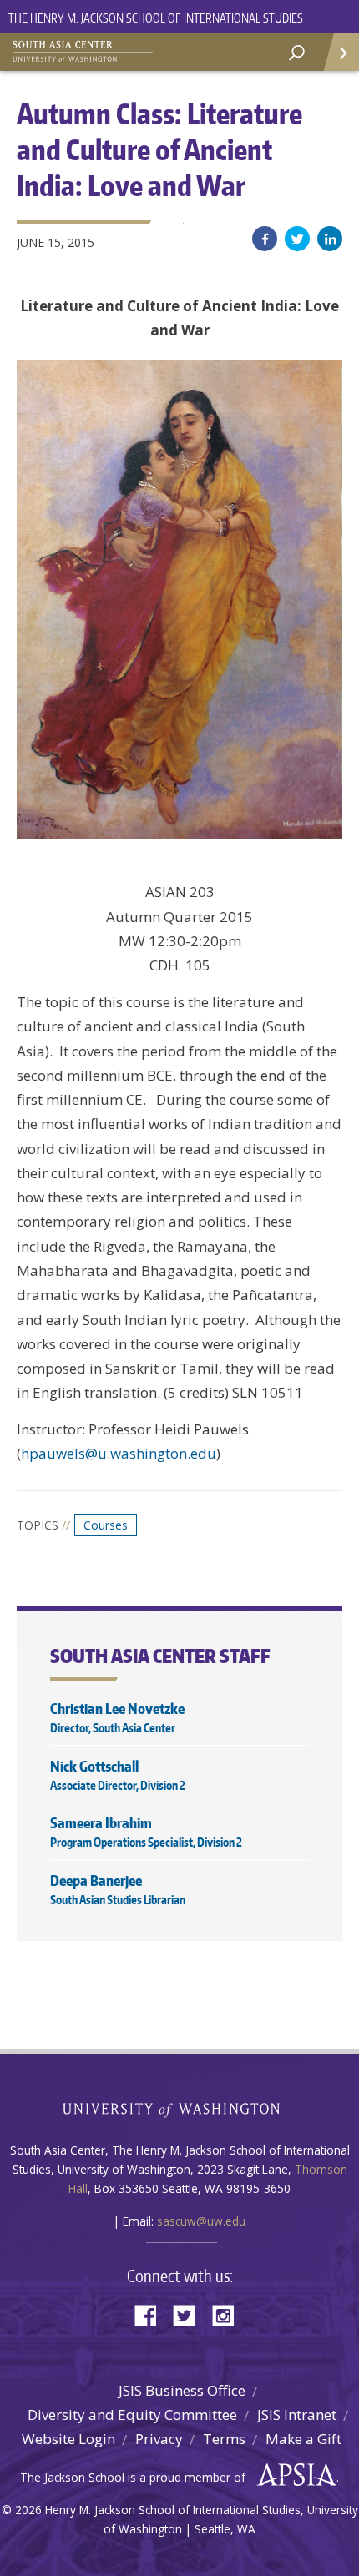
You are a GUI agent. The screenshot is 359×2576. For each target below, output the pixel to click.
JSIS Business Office (182, 2390)
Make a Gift (303, 2439)
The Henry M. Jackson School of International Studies (156, 18)
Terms (224, 2439)
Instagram (229, 2314)
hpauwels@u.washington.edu (119, 1453)
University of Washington (180, 2108)
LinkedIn (330, 239)
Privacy (159, 2439)
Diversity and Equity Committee (132, 2415)
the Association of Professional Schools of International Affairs (293, 2475)
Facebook (265, 239)
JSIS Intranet (297, 2415)
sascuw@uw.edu (201, 2221)
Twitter (297, 239)
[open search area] (297, 53)
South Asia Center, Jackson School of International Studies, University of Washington (96, 50)
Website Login (68, 2439)
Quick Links (340, 52)
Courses (106, 1525)
